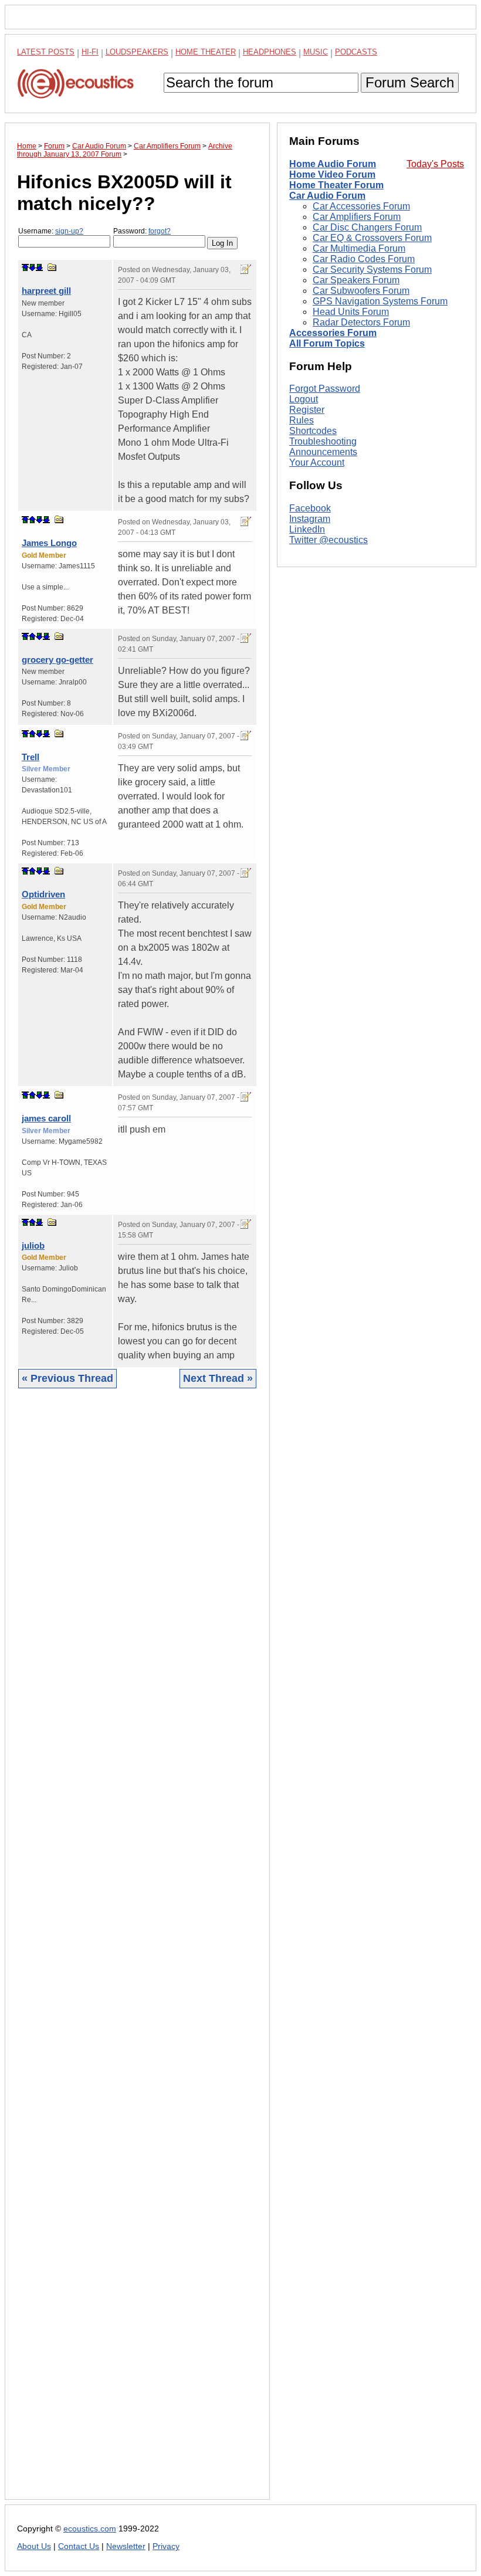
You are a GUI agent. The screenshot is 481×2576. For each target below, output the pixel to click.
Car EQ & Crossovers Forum (372, 238)
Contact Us (79, 2546)
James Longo (49, 543)
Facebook (310, 508)
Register (307, 410)
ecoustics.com (90, 2529)
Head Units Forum (351, 312)
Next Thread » (218, 1378)
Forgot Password (325, 389)
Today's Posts (435, 164)
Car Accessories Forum (361, 206)
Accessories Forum (333, 333)
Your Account (317, 462)
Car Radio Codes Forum (364, 259)
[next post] (32, 267)
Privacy (166, 2546)
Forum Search (410, 82)
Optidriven (43, 894)
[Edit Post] (246, 269)
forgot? (160, 231)
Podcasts (356, 52)
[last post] (39, 267)
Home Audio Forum (333, 164)
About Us (34, 2546)
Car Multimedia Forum (359, 248)
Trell (31, 757)
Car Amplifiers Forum (357, 217)
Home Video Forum (332, 174)
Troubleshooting (323, 441)
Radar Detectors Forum (361, 322)
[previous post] (32, 520)
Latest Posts (46, 52)
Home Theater (206, 52)
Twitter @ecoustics (328, 540)
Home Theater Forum (336, 185)
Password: (142, 231)
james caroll (46, 1118)
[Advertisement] (137, 1953)
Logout (304, 399)
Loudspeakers (137, 52)
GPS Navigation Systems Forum (380, 301)
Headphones (270, 52)
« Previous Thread (67, 1378)
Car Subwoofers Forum (361, 291)
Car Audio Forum (327, 196)
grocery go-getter (57, 660)
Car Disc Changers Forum (367, 227)
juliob (33, 1245)
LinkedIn (307, 529)
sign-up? (69, 231)
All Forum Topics (327, 343)
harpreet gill (46, 291)
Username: (51, 231)
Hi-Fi (90, 52)
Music (316, 52)
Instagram (310, 519)
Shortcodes (313, 431)
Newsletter (126, 2546)
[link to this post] (52, 267)
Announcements (323, 452)
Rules (302, 420)
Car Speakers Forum (356, 280)
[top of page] (25, 267)
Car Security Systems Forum (372, 270)
